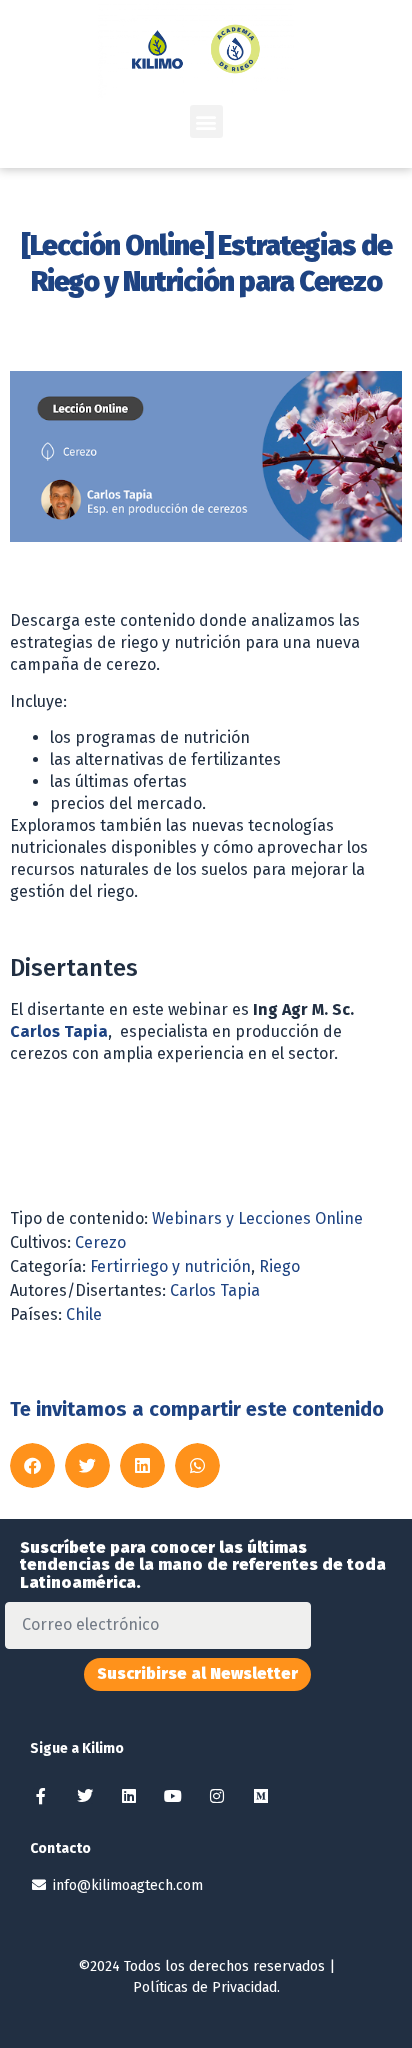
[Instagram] (217, 1796)
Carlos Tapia (59, 1031)
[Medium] (261, 1796)
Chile (84, 1314)
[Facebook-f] (41, 1796)
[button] (206, 121)
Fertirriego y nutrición (170, 1266)
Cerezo (100, 1242)
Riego (279, 1266)
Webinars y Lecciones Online (257, 1218)
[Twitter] (85, 1796)
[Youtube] (173, 1796)
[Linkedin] (129, 1796)
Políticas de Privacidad (205, 1987)
